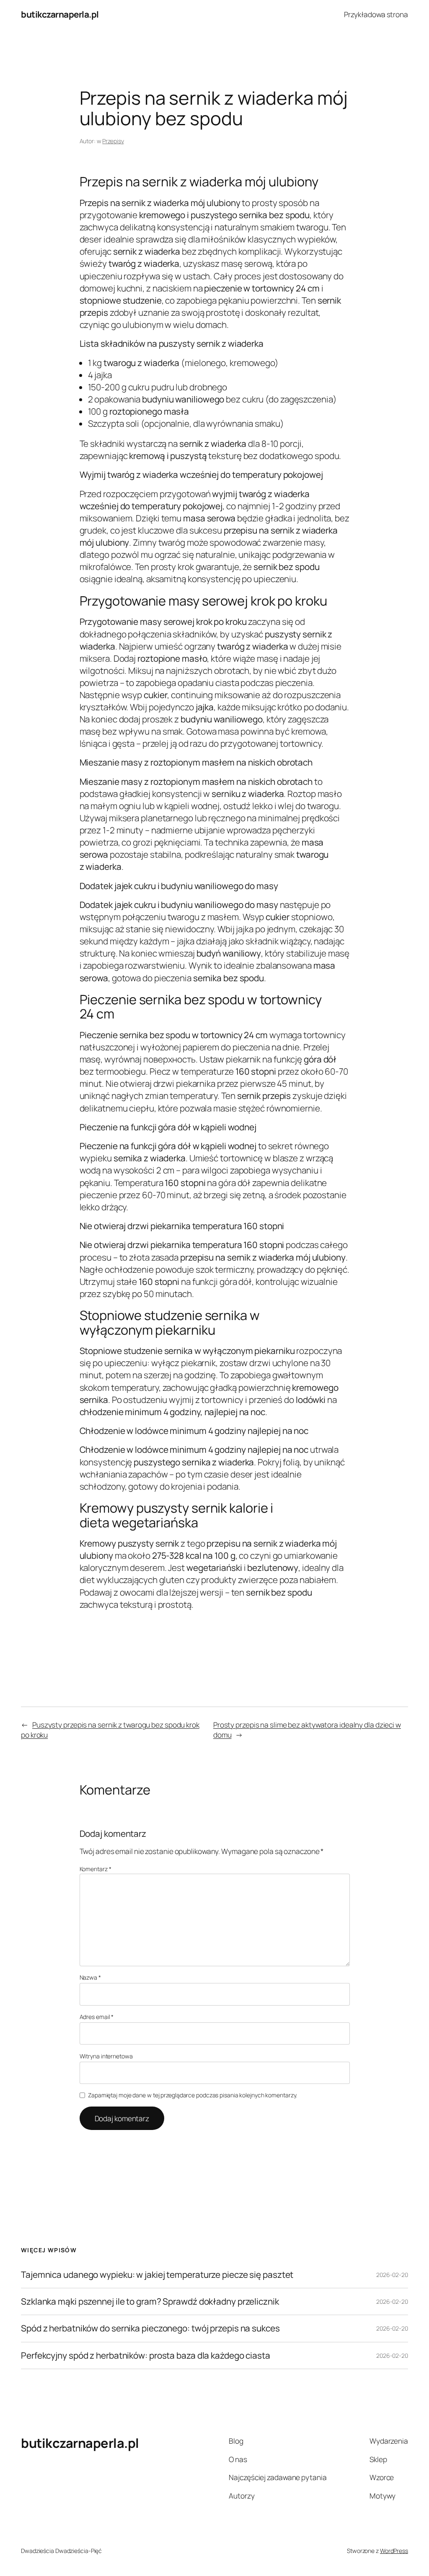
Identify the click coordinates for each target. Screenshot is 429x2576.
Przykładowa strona (376, 14)
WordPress (394, 2551)
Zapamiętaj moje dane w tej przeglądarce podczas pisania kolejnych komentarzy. (193, 2095)
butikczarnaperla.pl (60, 14)
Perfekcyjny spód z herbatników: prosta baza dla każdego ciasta (146, 2356)
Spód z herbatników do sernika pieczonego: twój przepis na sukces (150, 2328)
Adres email (97, 2017)
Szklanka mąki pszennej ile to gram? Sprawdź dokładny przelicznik (150, 2301)
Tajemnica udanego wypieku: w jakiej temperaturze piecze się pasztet (157, 2275)
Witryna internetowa (106, 2056)
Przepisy (113, 141)
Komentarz (96, 1869)
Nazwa (90, 1977)
